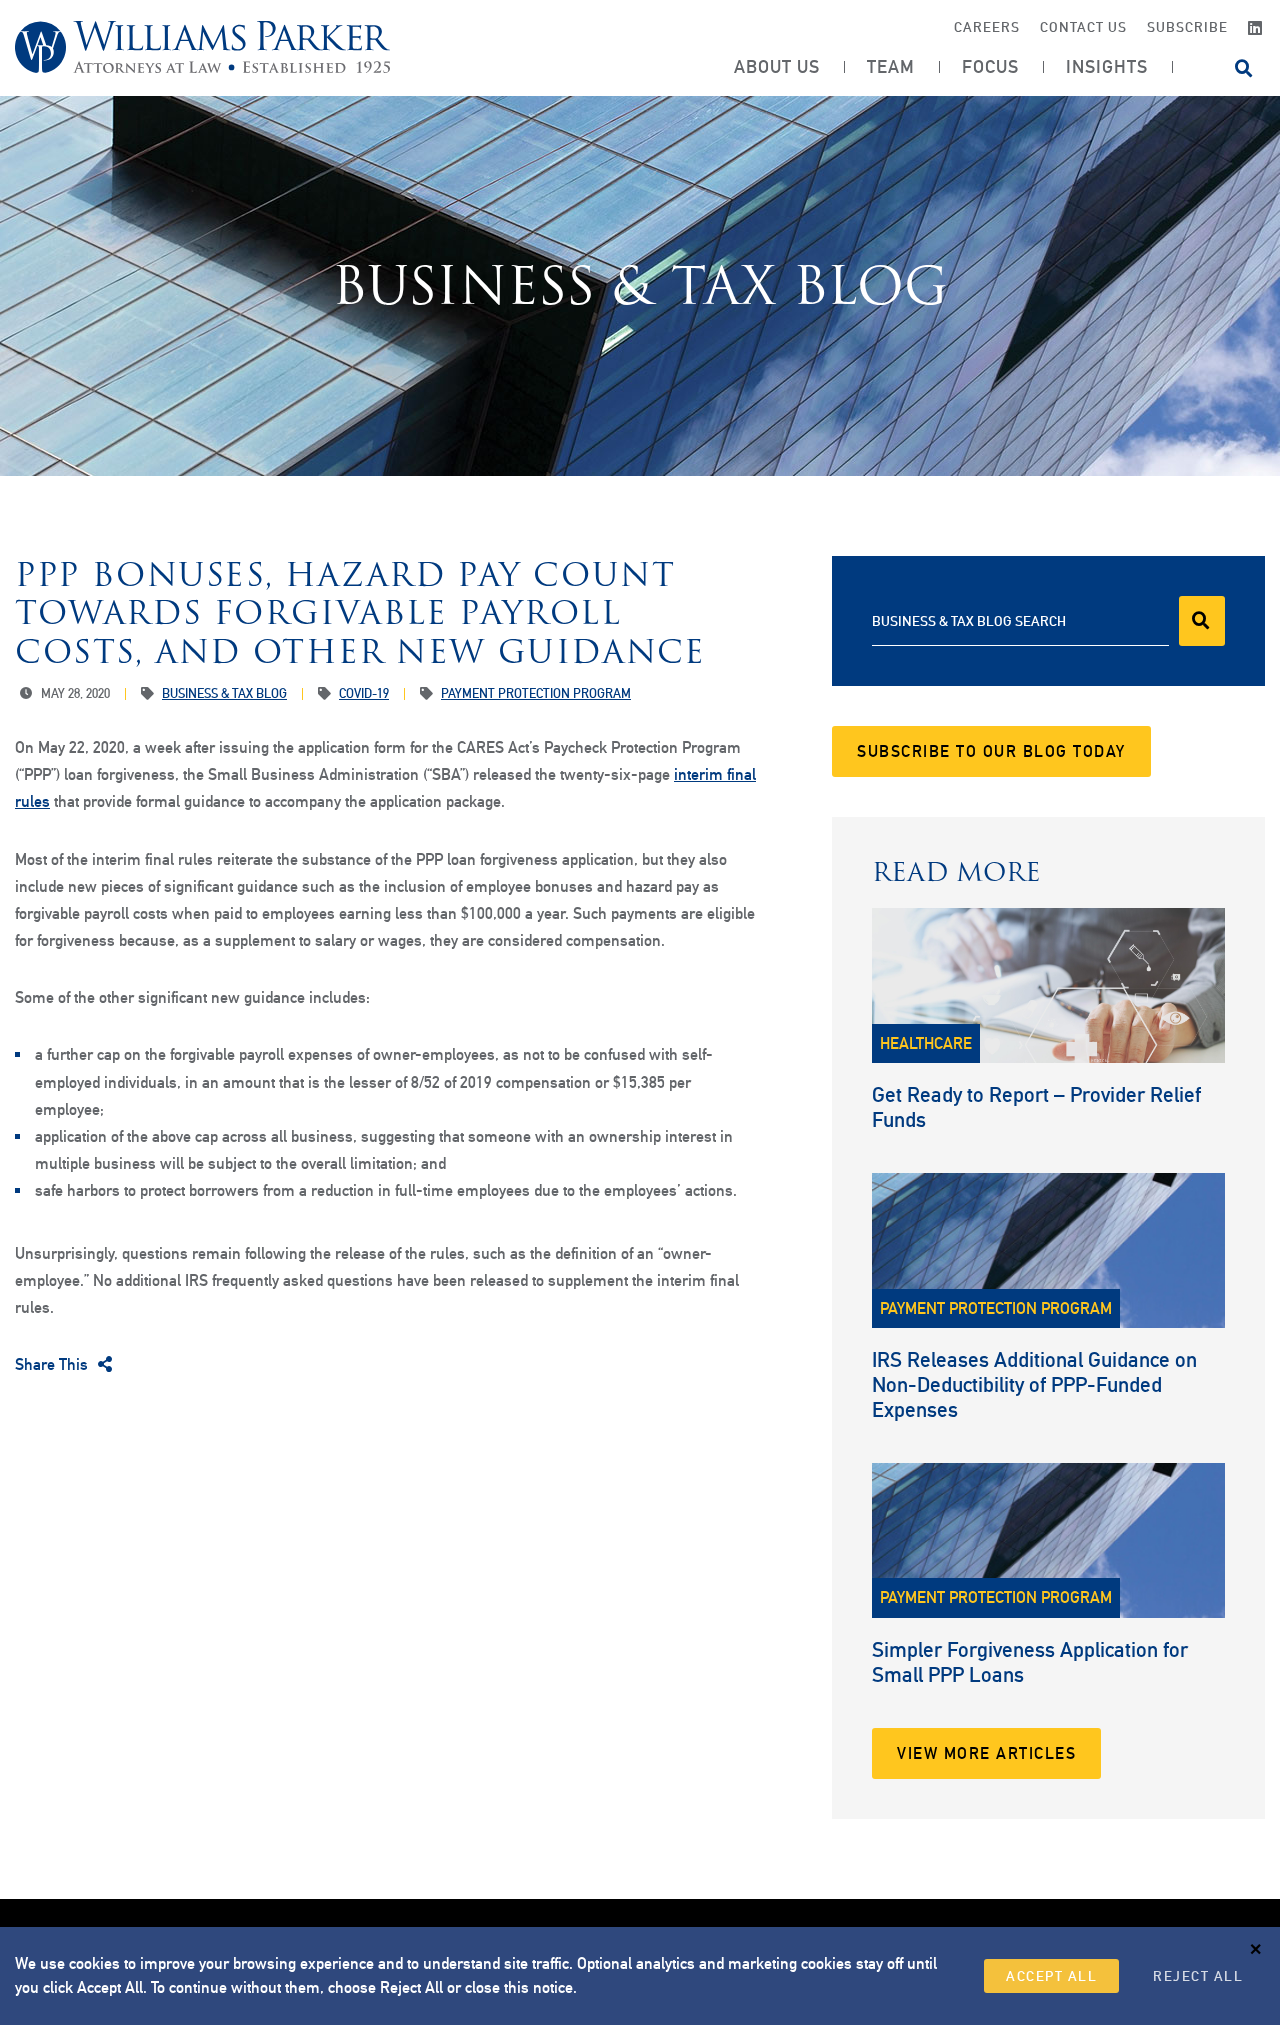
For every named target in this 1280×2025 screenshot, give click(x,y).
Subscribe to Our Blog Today (991, 751)
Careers (987, 27)
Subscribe (1187, 27)
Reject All (1198, 1976)
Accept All (1051, 1976)
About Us (777, 67)
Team (891, 67)
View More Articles (986, 1753)
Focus (990, 67)
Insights (1107, 67)
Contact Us (1083, 27)
